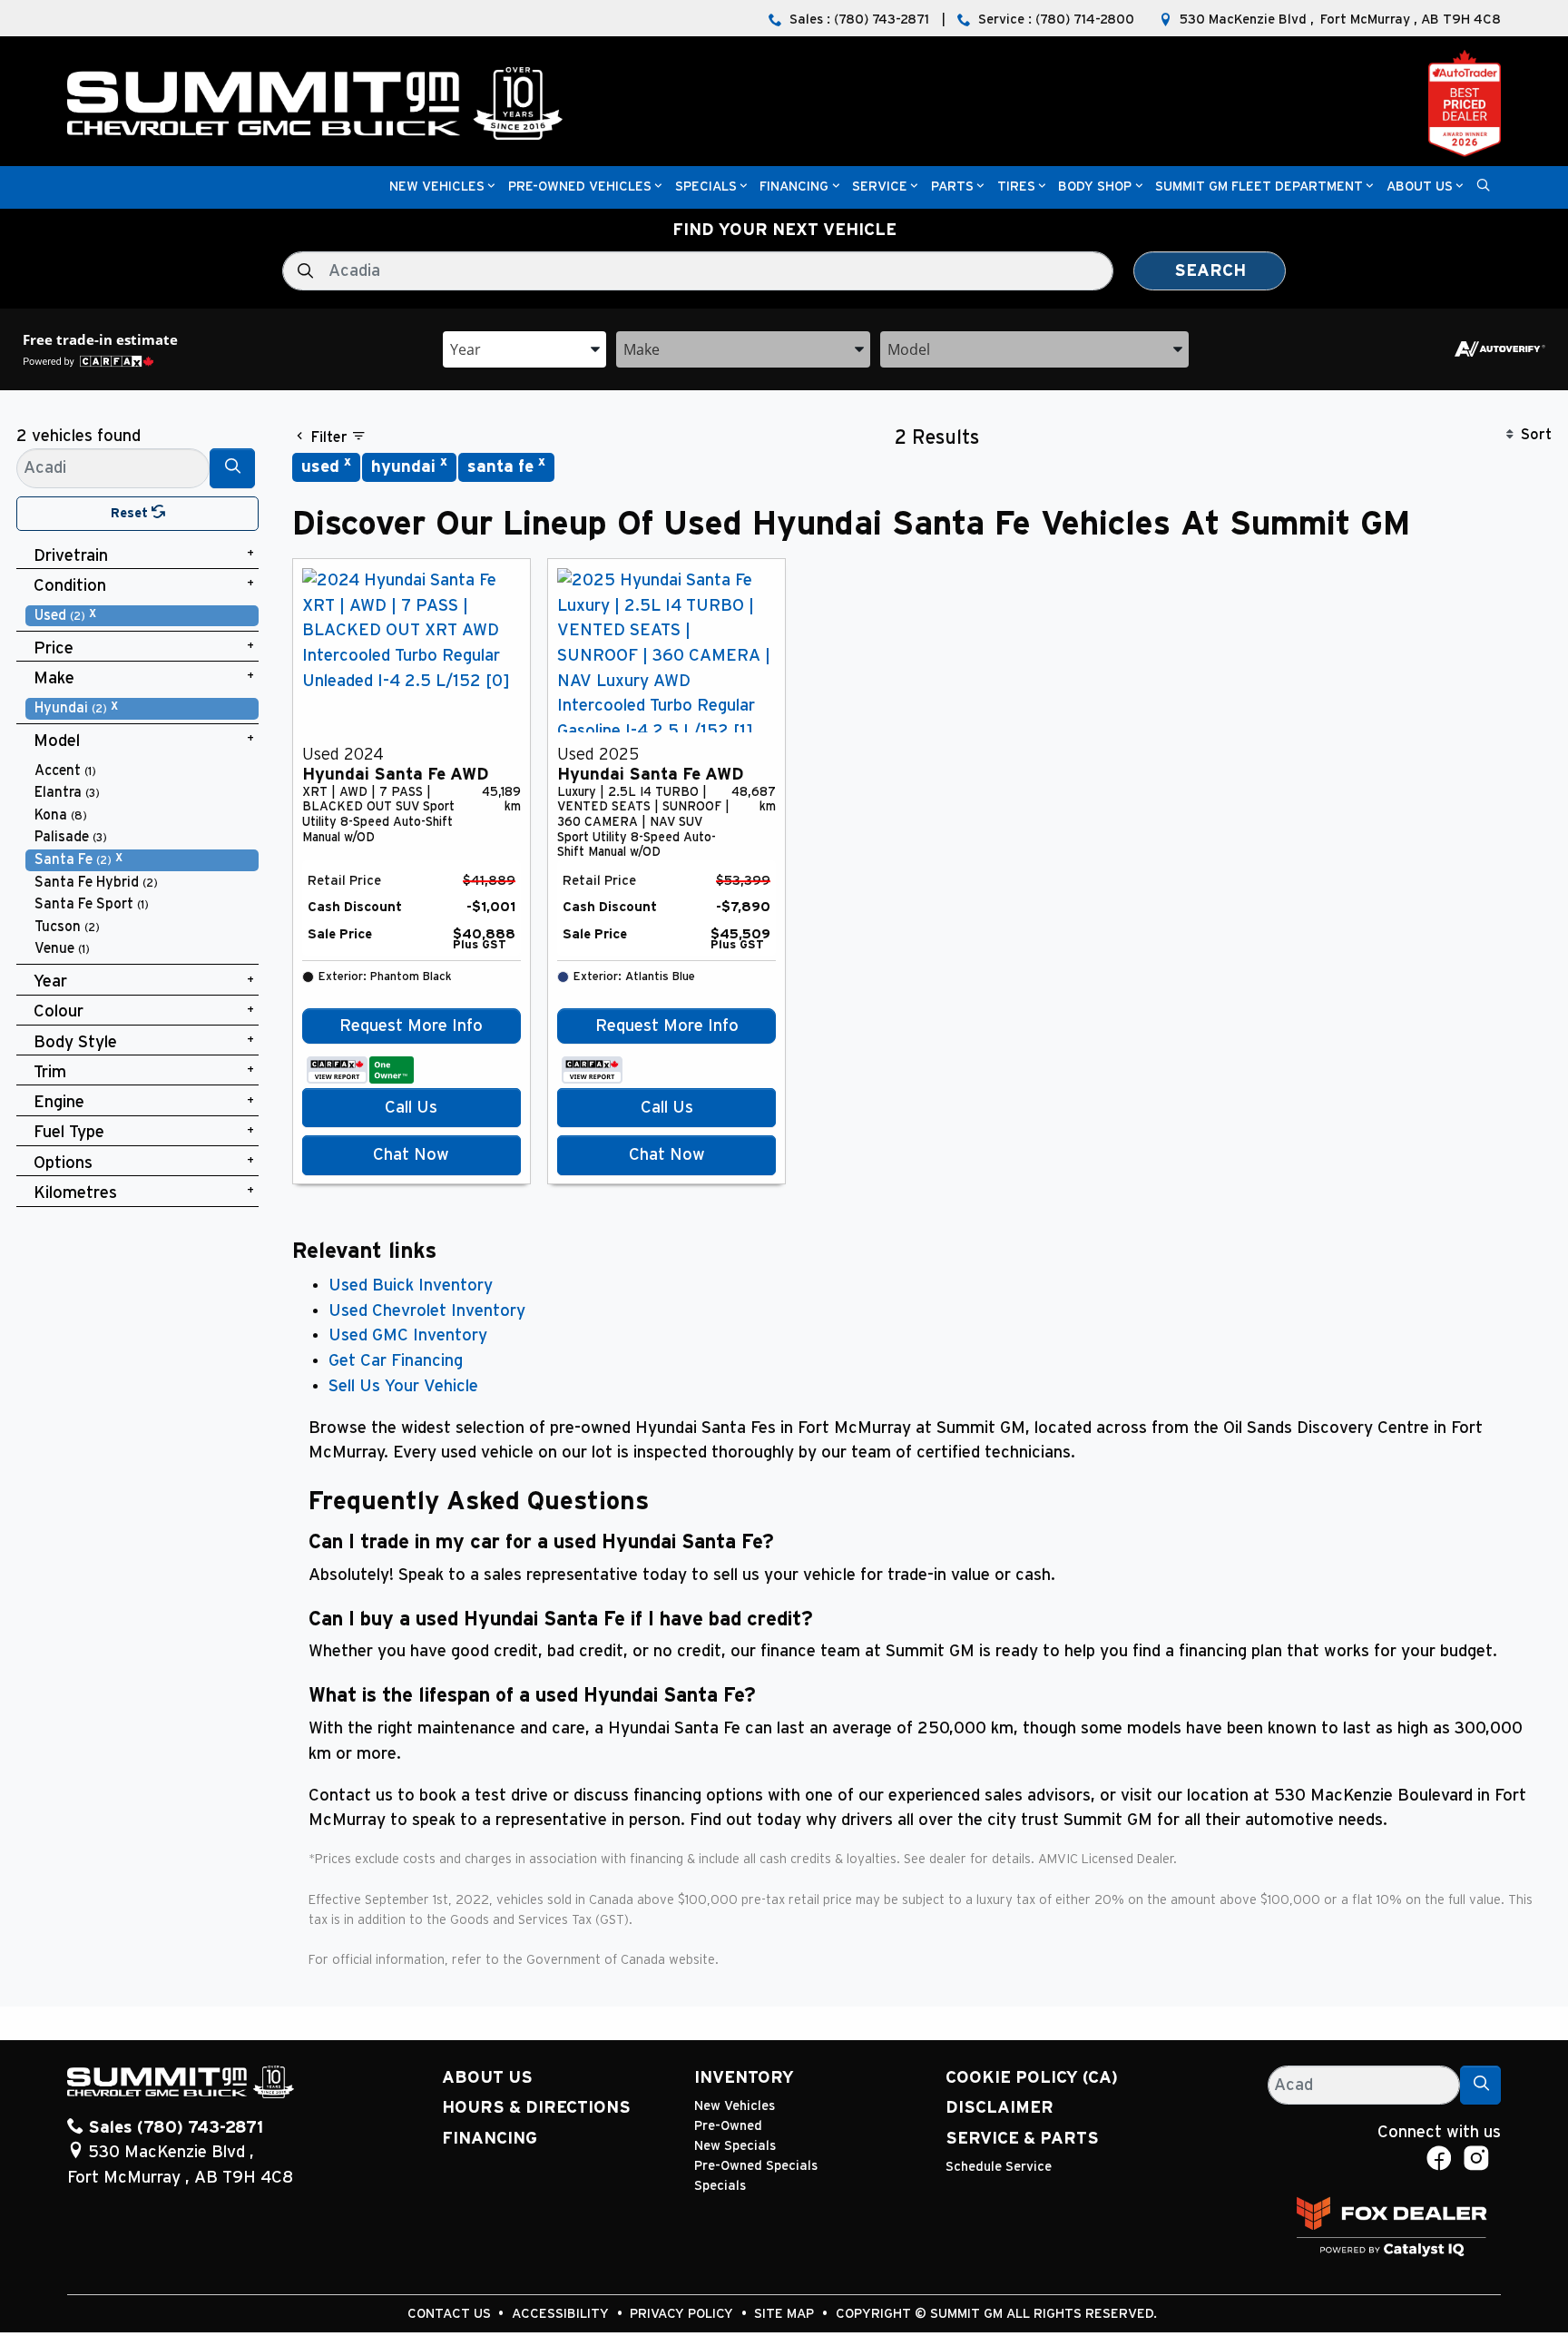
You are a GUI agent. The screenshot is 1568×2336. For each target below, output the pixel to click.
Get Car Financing (396, 1361)
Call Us (411, 1108)
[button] (437, 187)
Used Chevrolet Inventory (427, 1311)
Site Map (786, 2314)
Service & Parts (1022, 2139)
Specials (720, 2186)
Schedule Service (999, 2167)
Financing (490, 2139)
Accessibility (562, 2314)
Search (1210, 271)
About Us (487, 2078)
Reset (131, 513)
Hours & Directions (536, 2108)
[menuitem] (142, 616)
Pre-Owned (728, 2126)
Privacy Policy (683, 2314)
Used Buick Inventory (411, 1286)
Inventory (744, 2078)
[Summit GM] (315, 103)
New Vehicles (735, 2106)
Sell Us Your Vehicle (403, 1386)
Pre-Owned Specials (756, 2166)
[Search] (232, 468)
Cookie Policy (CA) (1032, 2078)
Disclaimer (1000, 2108)
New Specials (735, 2146)
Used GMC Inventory (408, 1335)
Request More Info (411, 1026)
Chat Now (411, 1155)
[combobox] (524, 348)
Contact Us (451, 2314)
